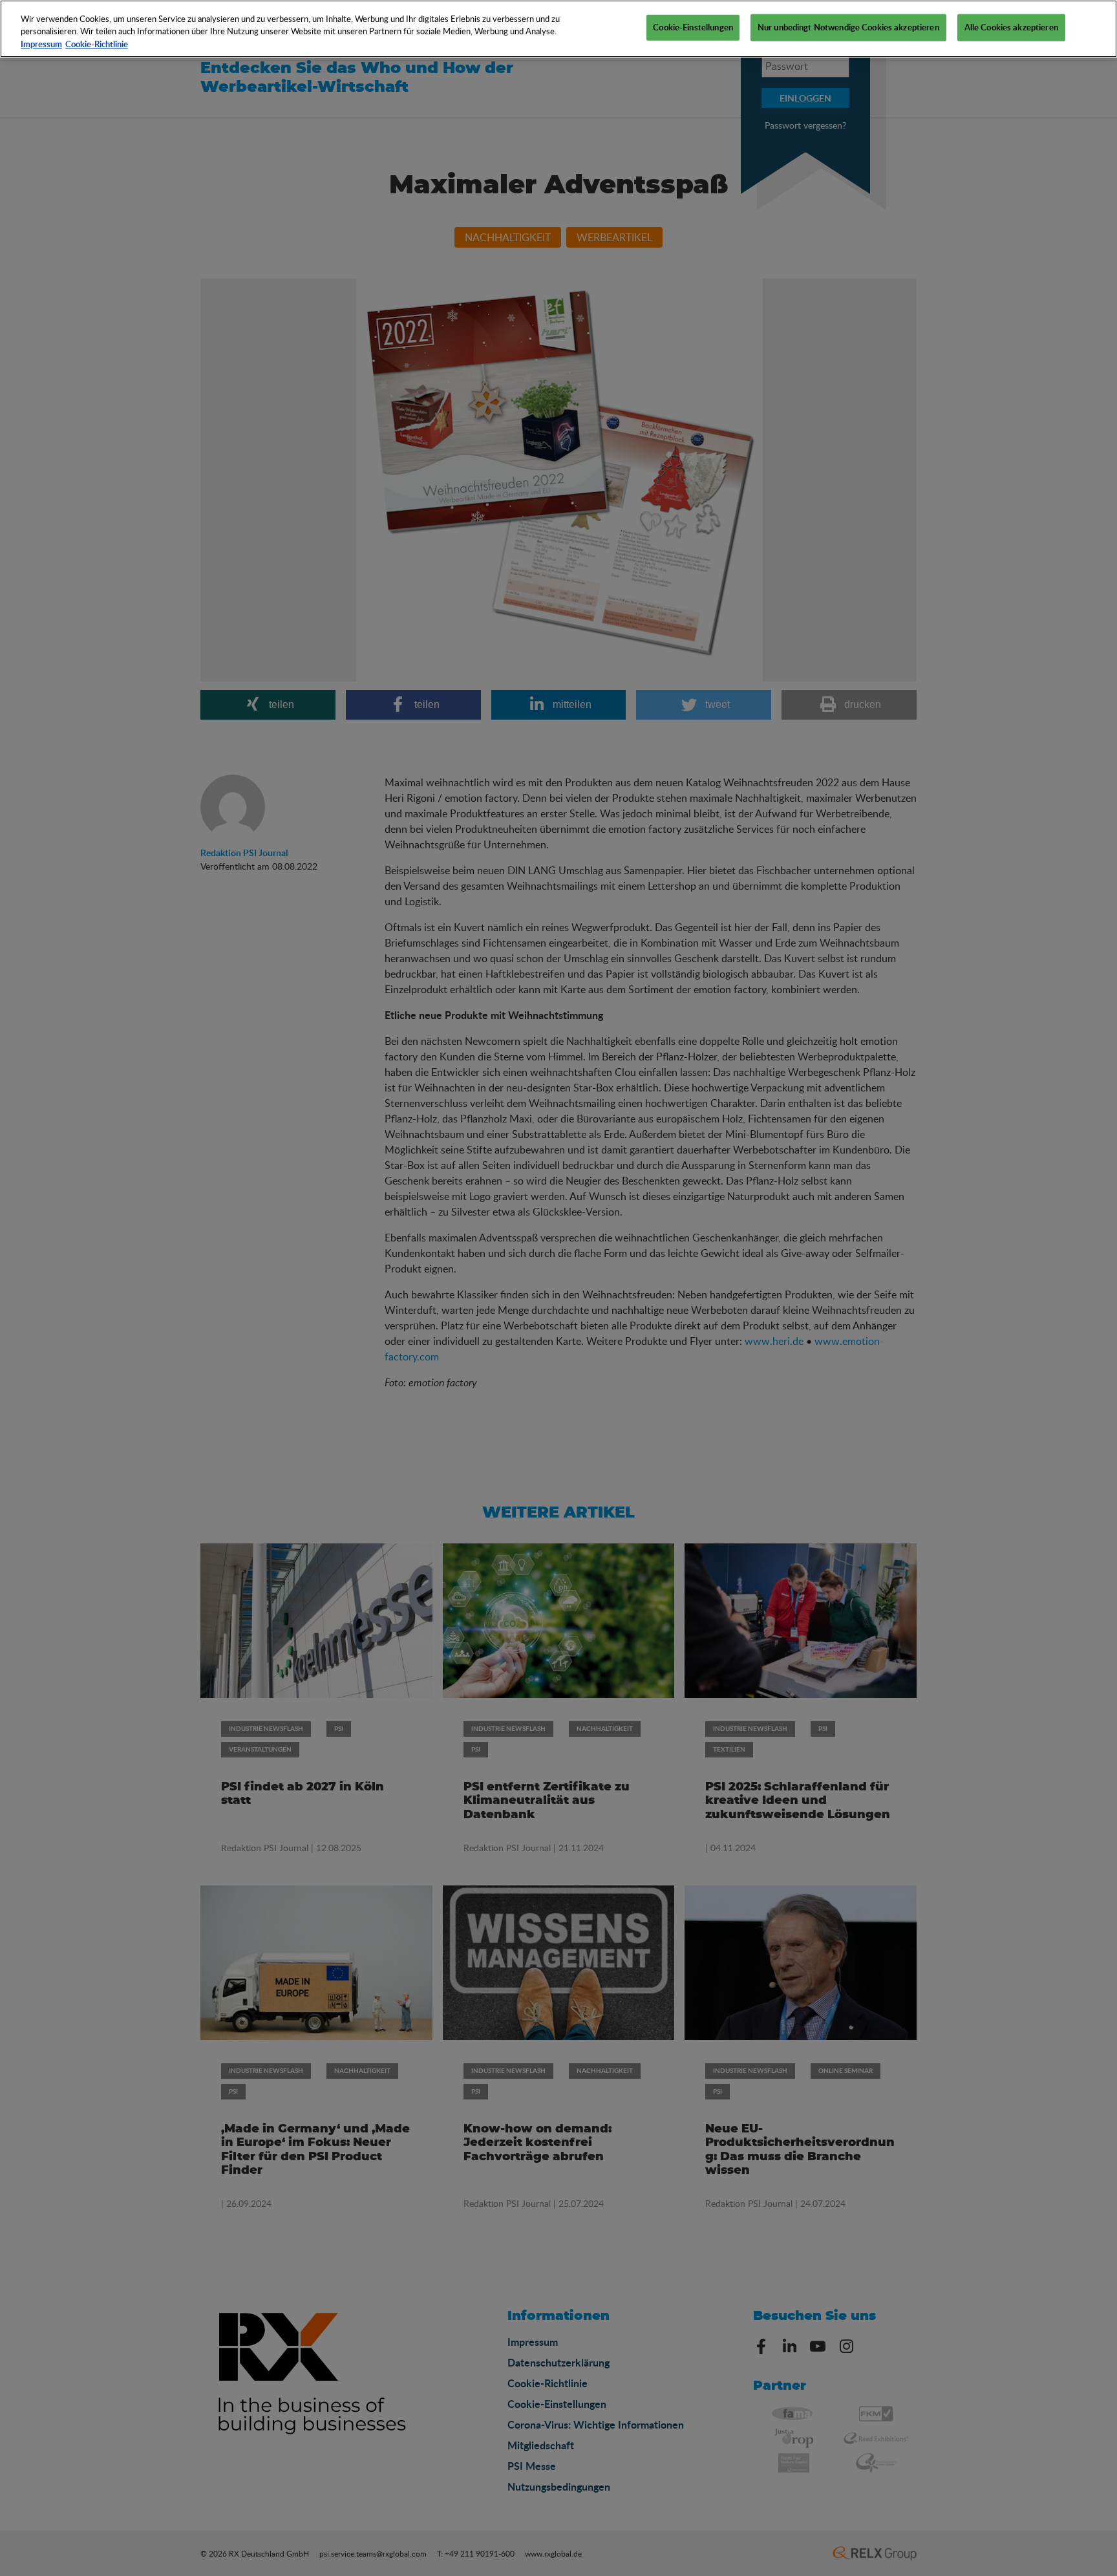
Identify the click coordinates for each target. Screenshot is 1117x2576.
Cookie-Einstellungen (693, 27)
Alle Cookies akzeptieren (1011, 27)
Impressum (41, 44)
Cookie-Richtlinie (97, 44)
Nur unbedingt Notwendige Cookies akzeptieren (848, 27)
